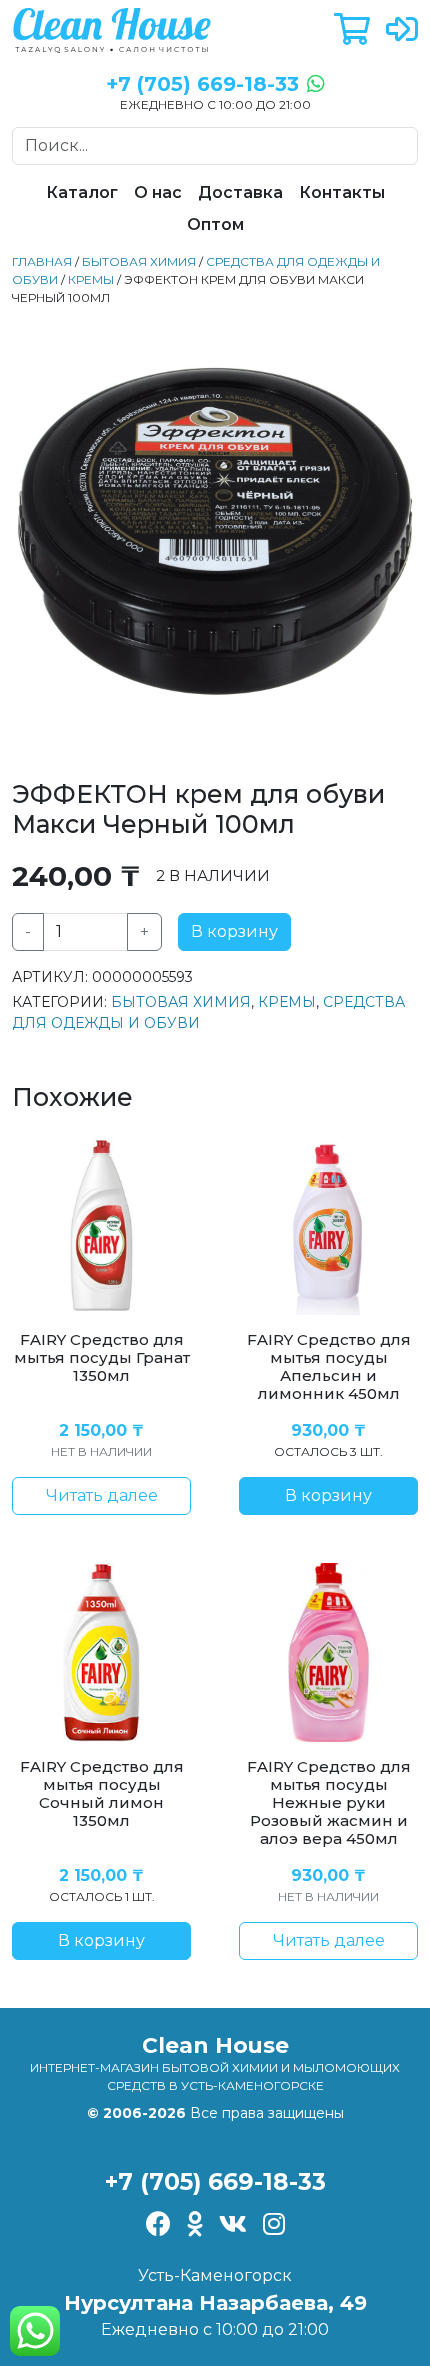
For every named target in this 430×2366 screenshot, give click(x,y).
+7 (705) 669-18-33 (215, 2181)
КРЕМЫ (91, 279)
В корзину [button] (328, 1495)
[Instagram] (274, 2225)
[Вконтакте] (233, 2225)
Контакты (342, 192)
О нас (158, 192)
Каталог (82, 192)
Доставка (240, 192)
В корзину (234, 931)
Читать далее (102, 1495)
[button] (352, 30)
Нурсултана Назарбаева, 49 (215, 2303)
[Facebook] (158, 2225)
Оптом (215, 224)
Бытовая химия (139, 261)
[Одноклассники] (195, 2225)
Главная (42, 261)
